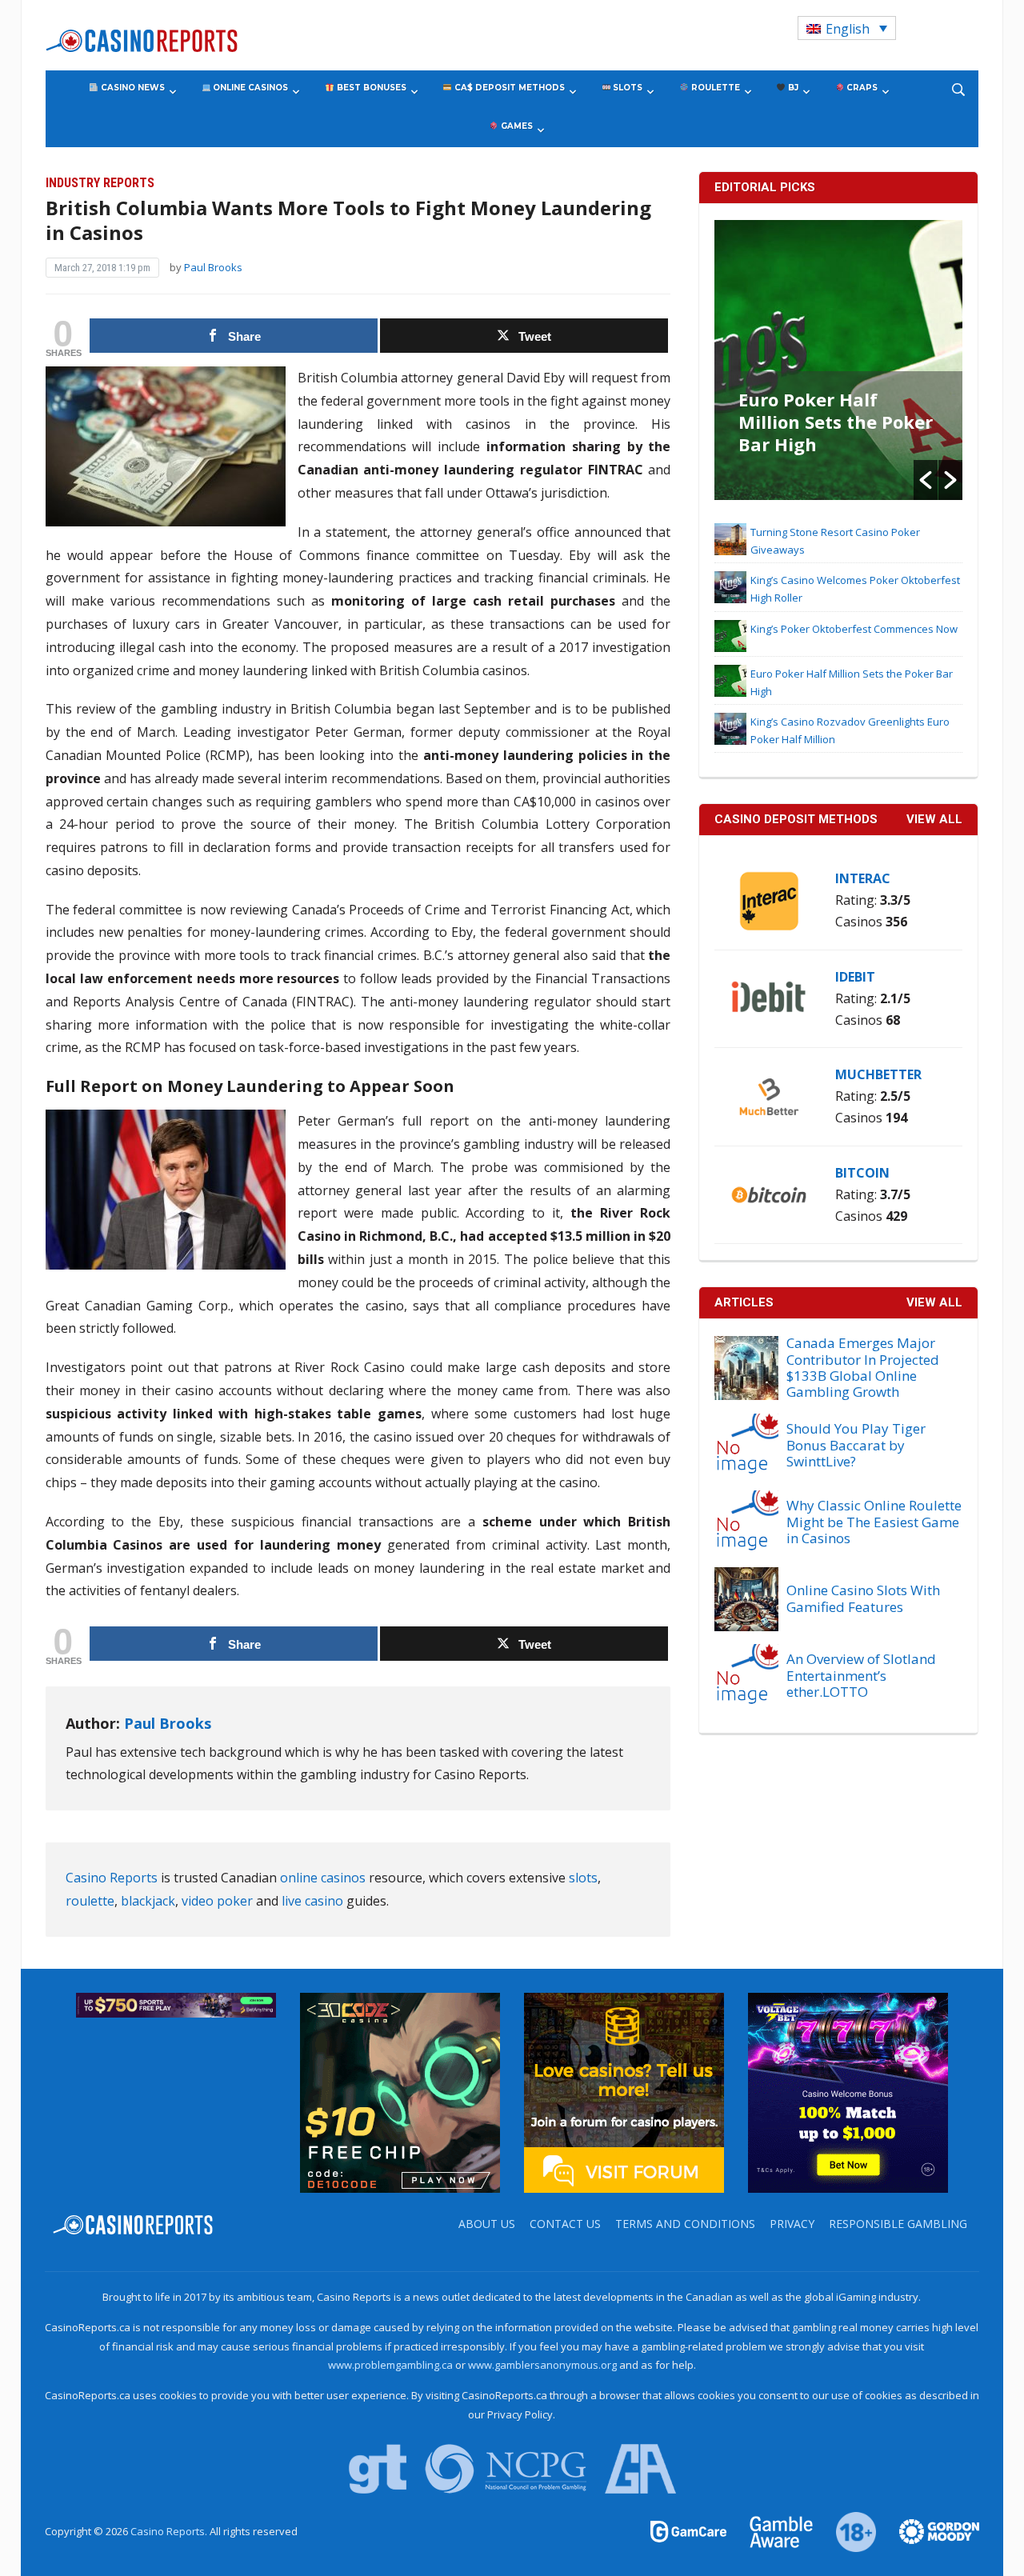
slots (583, 1878)
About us (487, 2224)
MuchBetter (878, 1074)
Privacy (792, 2224)
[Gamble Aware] (772, 2530)
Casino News (132, 88)
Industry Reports (100, 183)
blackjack (148, 1901)
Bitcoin (862, 1173)
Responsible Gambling (898, 2224)
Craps (861, 88)
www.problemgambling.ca (390, 2365)
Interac (863, 878)
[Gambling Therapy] (929, 2530)
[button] (926, 480)
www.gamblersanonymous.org (542, 2365)
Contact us (565, 2224)
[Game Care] (690, 2530)
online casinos (323, 1878)
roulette (90, 1901)
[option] (839, 360)
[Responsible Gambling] (847, 2530)
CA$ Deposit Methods (508, 88)
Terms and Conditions (685, 2224)
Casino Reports (112, 1878)
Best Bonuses (370, 88)
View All (934, 1302)
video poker (217, 1901)
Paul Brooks (213, 267)
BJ (792, 88)
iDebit (855, 977)
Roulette (714, 88)
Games (516, 126)
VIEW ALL (934, 819)
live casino (312, 1901)
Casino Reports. (170, 2531)
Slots (626, 88)
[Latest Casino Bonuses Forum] (624, 2091)
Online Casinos (249, 88)
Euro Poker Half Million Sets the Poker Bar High (836, 422)
